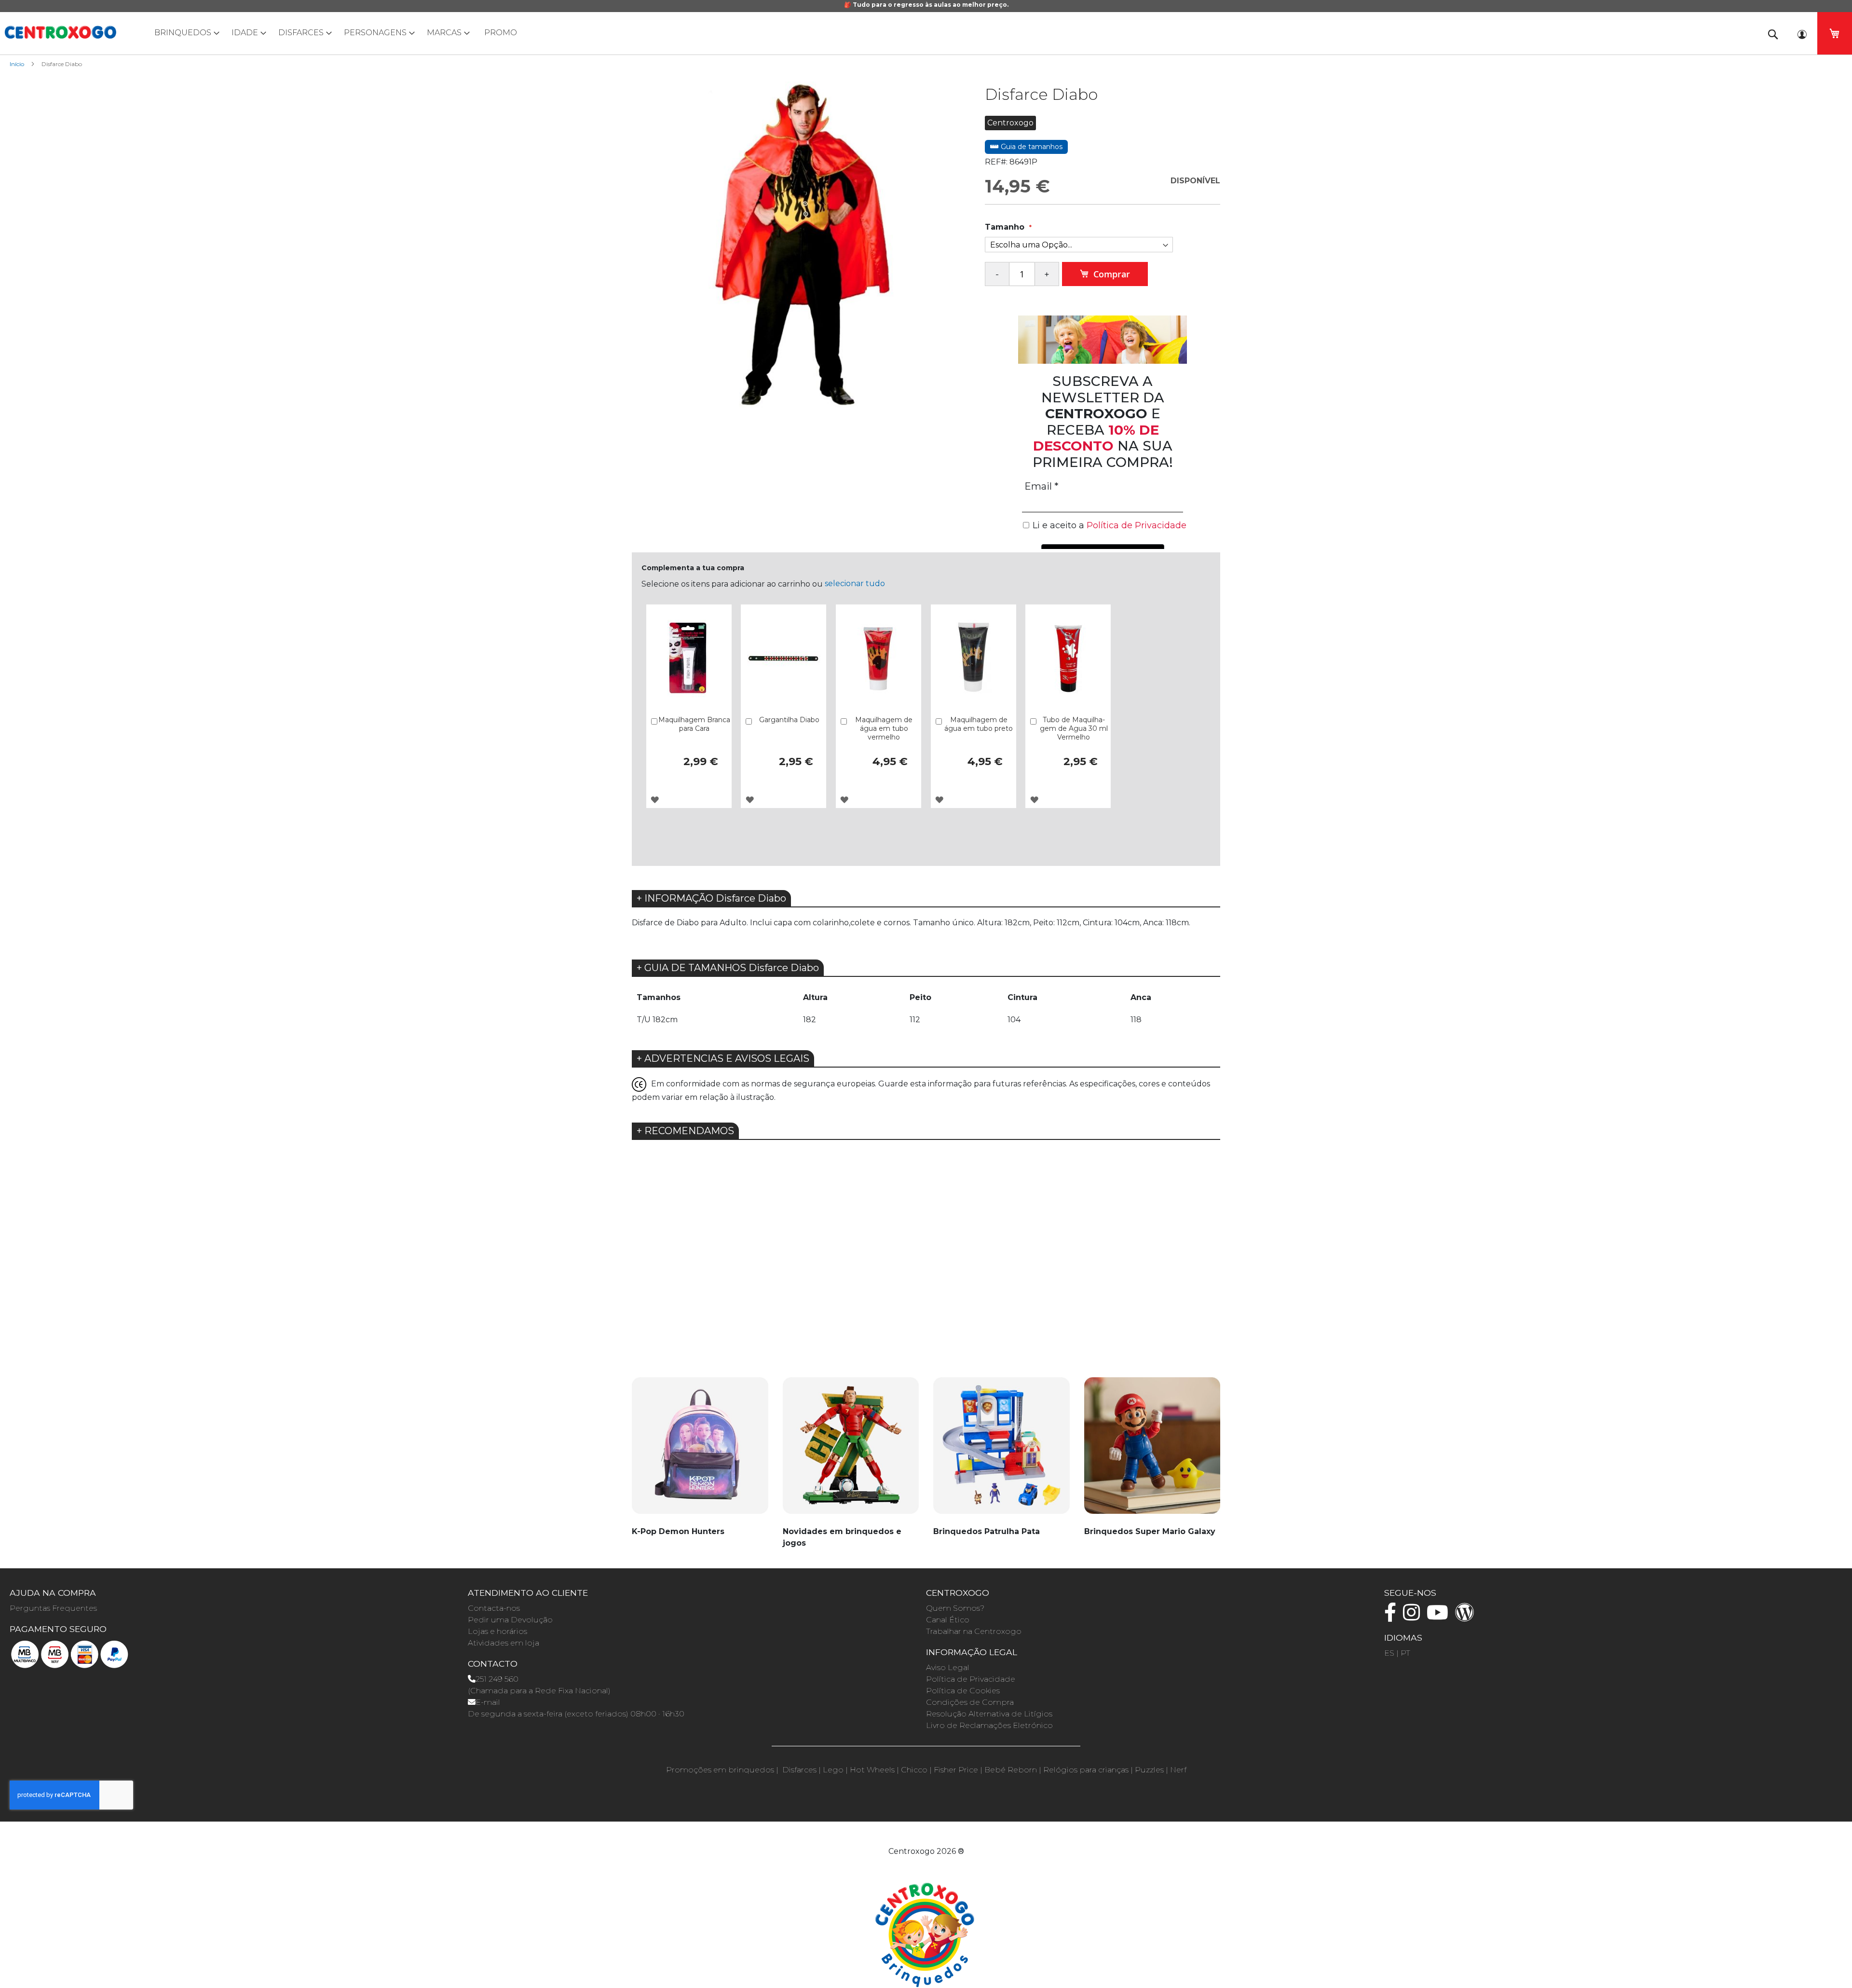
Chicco (914, 1770)
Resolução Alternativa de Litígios (989, 1714)
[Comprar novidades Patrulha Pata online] (1001, 1451)
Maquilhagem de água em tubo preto (979, 724)
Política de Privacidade (971, 1679)
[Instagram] (1414, 1617)
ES (1389, 1653)
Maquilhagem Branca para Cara (694, 724)
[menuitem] (185, 33)
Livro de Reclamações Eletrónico (989, 1725)
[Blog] (1467, 1617)
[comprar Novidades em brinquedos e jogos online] (851, 1451)
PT (1405, 1653)
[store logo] (60, 32)
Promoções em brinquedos (720, 1770)
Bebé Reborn (1011, 1770)
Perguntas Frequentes (53, 1608)
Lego (833, 1770)
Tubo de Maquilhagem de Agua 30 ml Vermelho (1074, 728)
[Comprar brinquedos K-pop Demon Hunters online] (700, 1451)
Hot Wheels (872, 1770)
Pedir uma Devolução (510, 1620)
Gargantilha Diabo (789, 720)
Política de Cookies (963, 1691)
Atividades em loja (504, 1643)
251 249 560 (497, 1679)
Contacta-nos (494, 1608)
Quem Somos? (955, 1608)
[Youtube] (1440, 1617)
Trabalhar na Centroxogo (974, 1631)
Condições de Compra (970, 1702)
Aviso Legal (948, 1667)
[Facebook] (1393, 1617)
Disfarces (799, 1770)
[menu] (926, 33)
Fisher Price (956, 1770)
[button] (655, 800)
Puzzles (1149, 1770)
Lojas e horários (497, 1631)
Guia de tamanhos (1031, 147)
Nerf (1178, 1770)
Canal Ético (948, 1620)
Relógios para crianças (1086, 1770)
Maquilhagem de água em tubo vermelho (884, 728)
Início (17, 64)
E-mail (488, 1702)
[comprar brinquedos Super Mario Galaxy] (1152, 1451)
